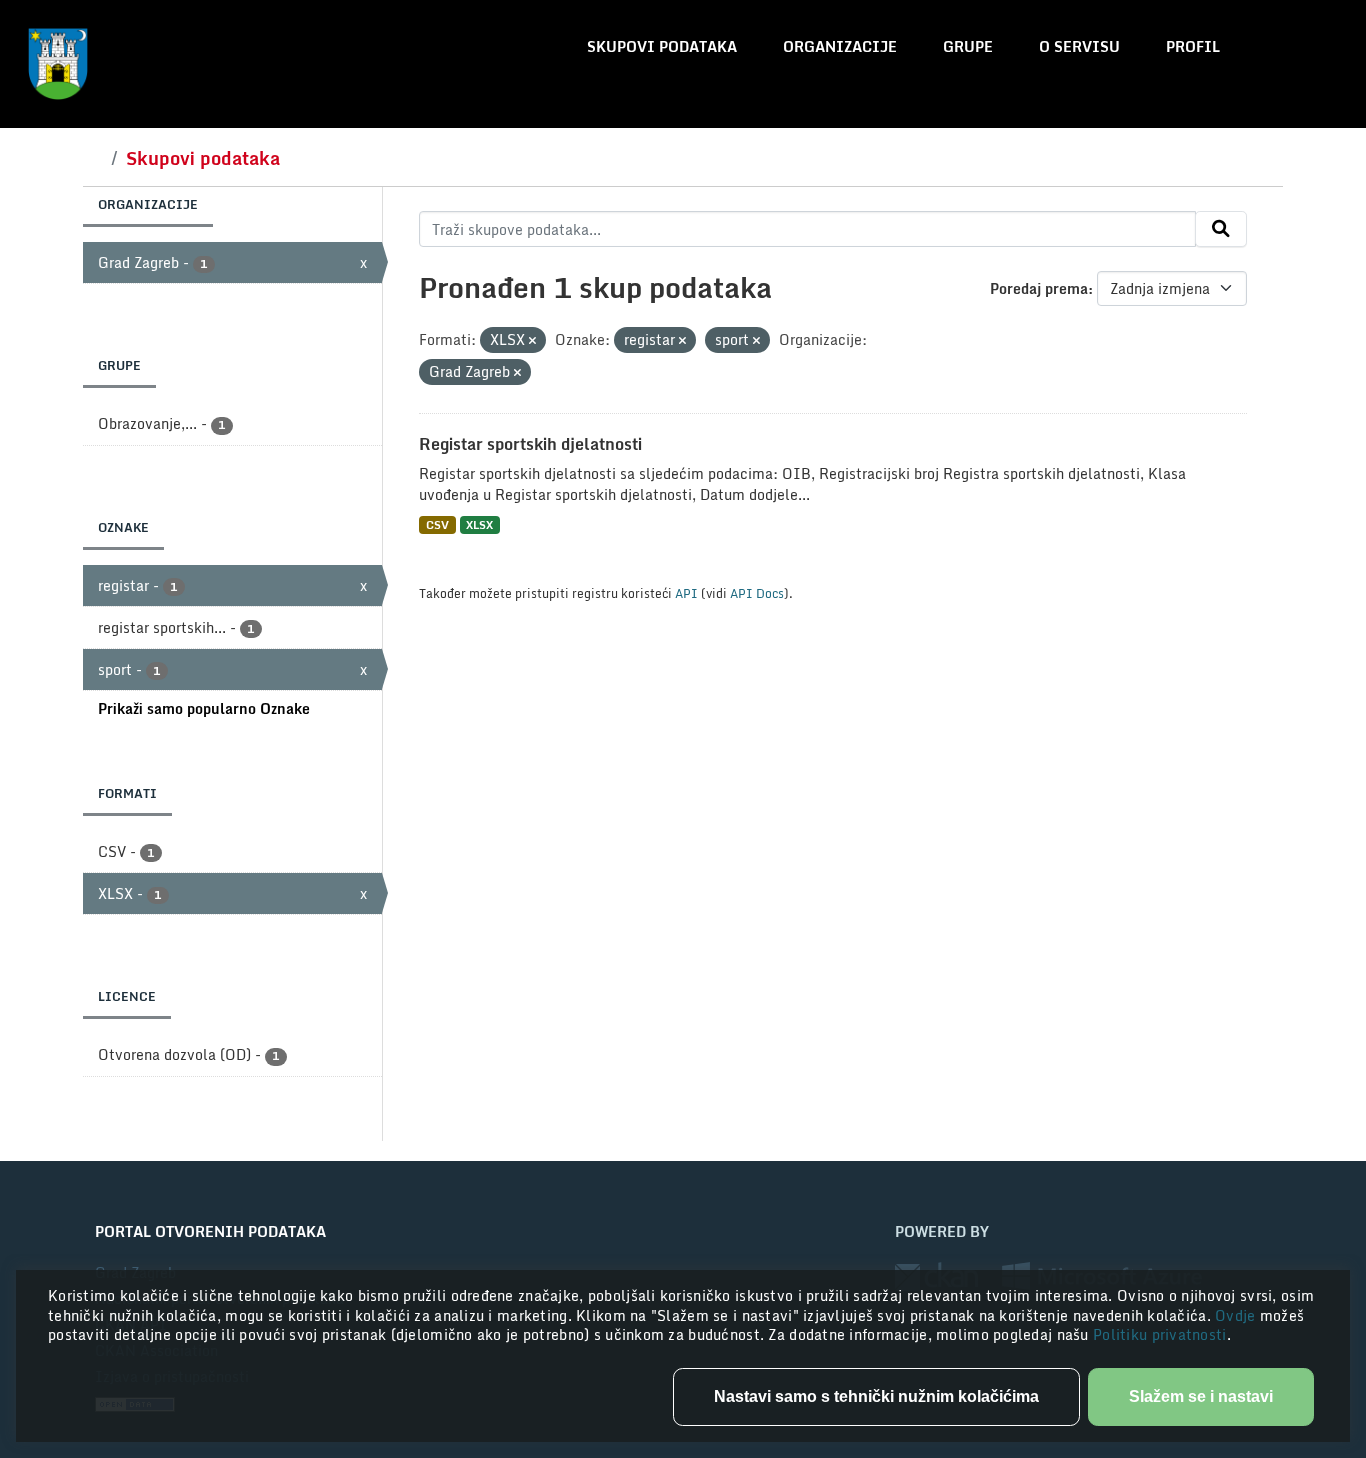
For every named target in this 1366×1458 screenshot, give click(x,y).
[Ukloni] (532, 341)
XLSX (479, 524)
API (686, 593)
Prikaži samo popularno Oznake (204, 708)
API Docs (757, 593)
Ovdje (1237, 1315)
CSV (437, 524)
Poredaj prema (1039, 288)
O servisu (1079, 46)
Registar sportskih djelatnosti (530, 444)
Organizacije (840, 46)
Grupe (968, 46)
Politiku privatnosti (1160, 1334)
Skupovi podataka (662, 46)
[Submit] (1221, 229)
